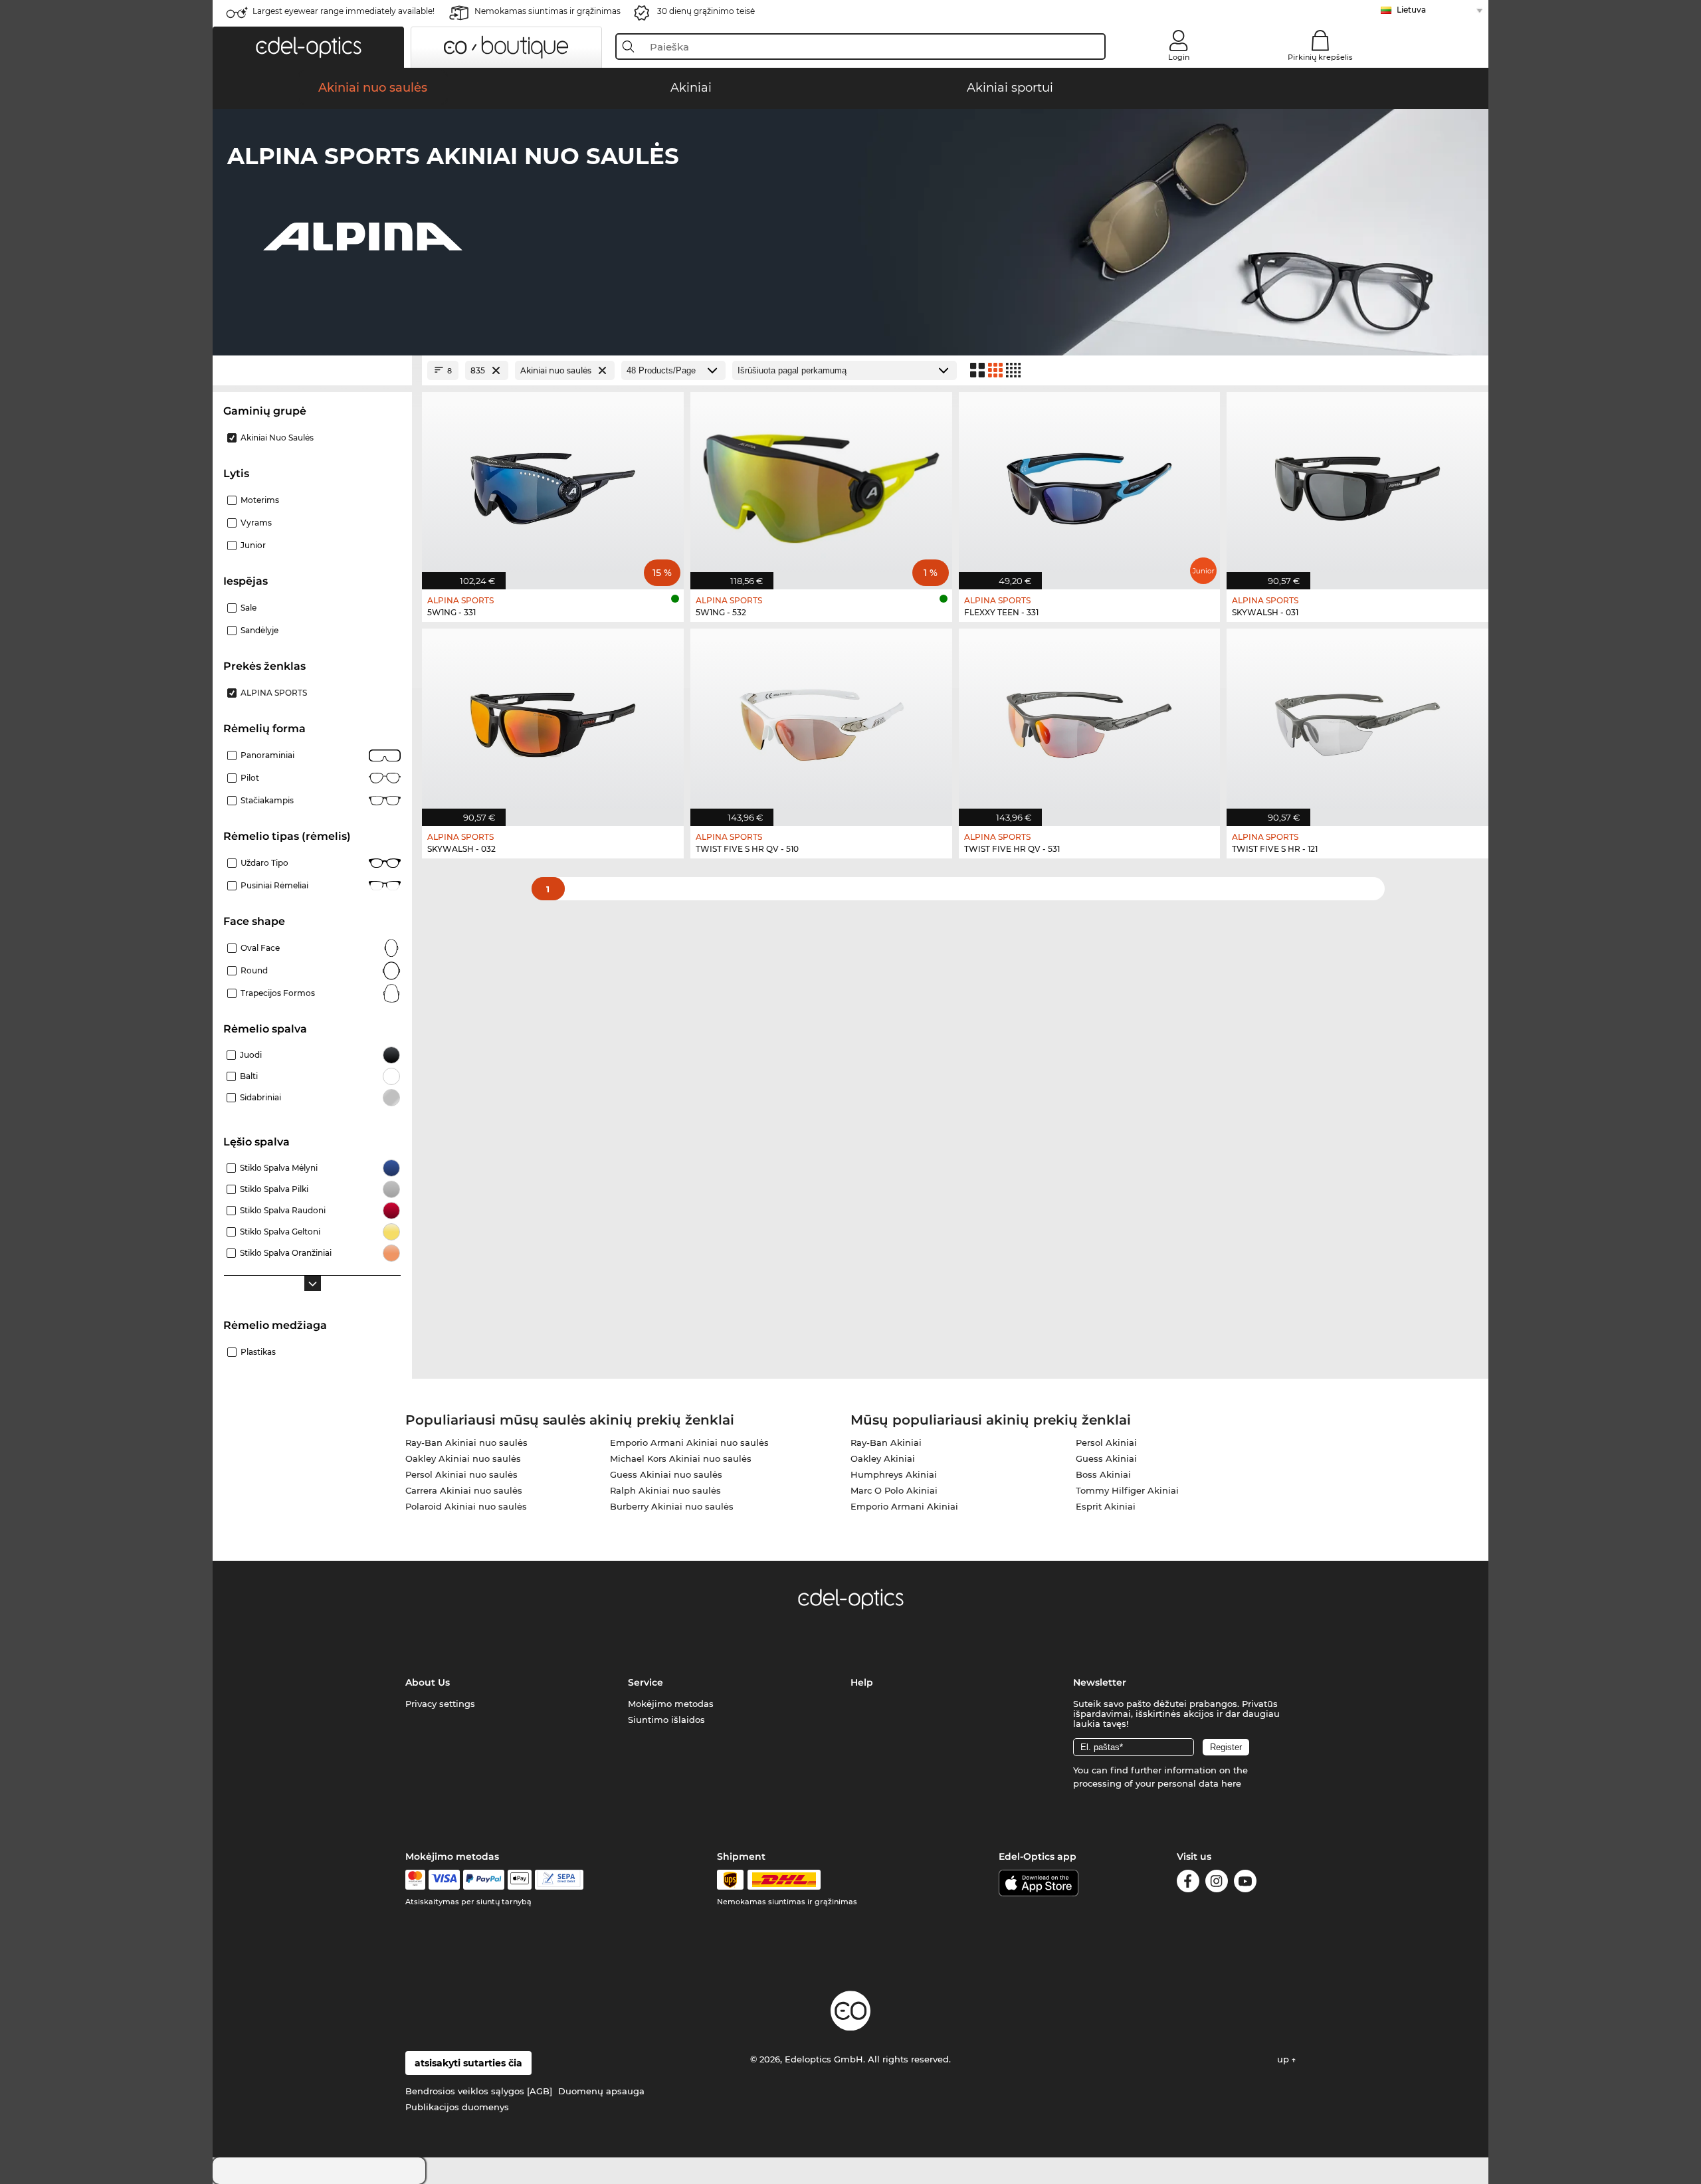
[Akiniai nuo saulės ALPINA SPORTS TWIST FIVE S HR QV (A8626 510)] (821, 720)
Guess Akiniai (1106, 1458)
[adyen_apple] (520, 1880)
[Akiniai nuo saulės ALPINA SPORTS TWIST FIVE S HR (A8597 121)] (1357, 720)
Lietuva (1411, 10)
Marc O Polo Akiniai (894, 1490)
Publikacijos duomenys (457, 2107)
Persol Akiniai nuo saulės (461, 1474)
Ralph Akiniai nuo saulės (665, 1490)
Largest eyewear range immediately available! (344, 11)
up (1284, 2059)
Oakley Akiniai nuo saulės (463, 1458)
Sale (249, 608)
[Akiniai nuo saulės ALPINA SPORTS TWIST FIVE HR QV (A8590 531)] (1090, 720)
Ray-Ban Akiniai (886, 1442)
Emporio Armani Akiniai (904, 1506)
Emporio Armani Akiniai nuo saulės (689, 1442)
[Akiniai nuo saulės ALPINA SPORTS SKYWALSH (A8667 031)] (1357, 484)
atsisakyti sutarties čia (468, 2063)
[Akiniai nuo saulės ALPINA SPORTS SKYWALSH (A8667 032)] (553, 720)
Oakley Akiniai (883, 1458)
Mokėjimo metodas (671, 1704)
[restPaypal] (484, 1880)
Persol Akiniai (1106, 1442)
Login (1179, 57)
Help (862, 1682)
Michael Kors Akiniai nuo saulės (681, 1458)
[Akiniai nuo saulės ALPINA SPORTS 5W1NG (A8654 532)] (821, 484)
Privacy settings (440, 1704)
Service (646, 1682)
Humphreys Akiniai (894, 1474)
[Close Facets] (312, 370)
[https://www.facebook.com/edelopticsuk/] (1188, 1883)
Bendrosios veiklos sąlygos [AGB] (479, 2091)
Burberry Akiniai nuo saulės (672, 1506)
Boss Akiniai (1103, 1474)
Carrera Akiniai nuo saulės (464, 1490)
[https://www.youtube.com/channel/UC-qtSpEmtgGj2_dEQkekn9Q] (1245, 1883)
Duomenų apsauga (601, 2091)
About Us (428, 1682)
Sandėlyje (259, 630)
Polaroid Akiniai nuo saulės (466, 1506)
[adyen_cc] (415, 1880)
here (1231, 1783)
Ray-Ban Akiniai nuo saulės (466, 1442)
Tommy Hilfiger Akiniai (1127, 1490)
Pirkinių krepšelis (1320, 57)
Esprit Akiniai (1106, 1506)
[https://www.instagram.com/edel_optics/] (1217, 1883)
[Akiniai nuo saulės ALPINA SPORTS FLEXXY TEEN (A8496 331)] (1090, 484)
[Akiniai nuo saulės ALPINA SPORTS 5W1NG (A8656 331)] (553, 484)
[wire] (559, 1880)
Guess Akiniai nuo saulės (666, 1474)
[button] (308, 47)
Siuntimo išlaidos (666, 1720)
